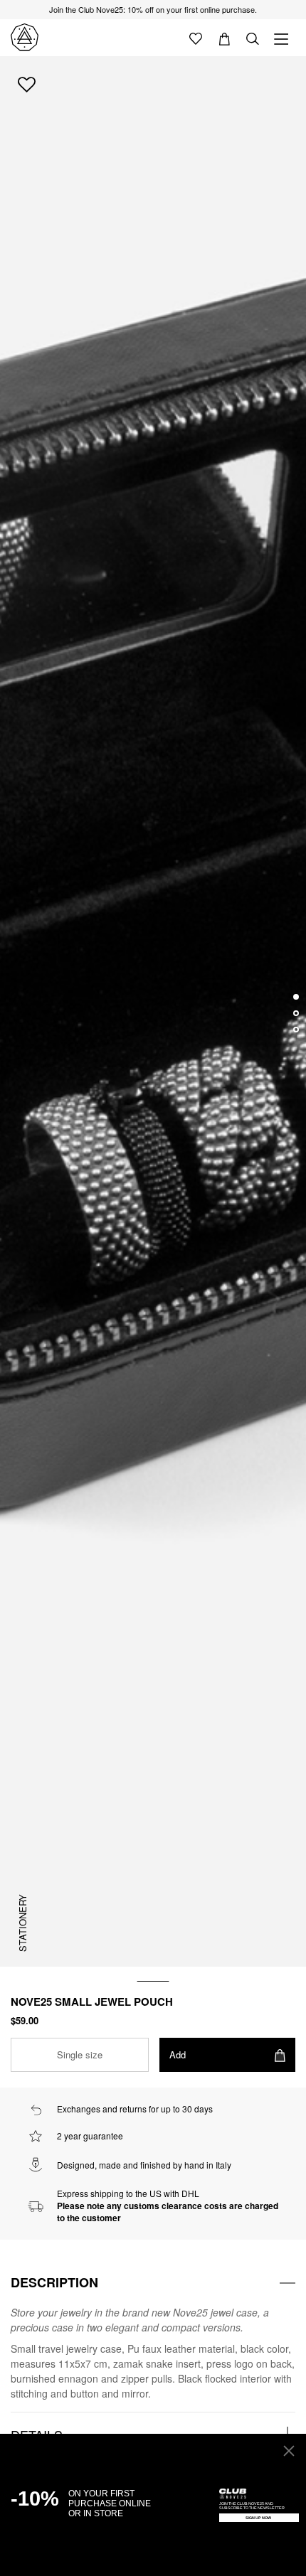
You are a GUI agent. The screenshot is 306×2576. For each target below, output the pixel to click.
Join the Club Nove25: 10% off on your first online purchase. (153, 9)
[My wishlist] (196, 38)
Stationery (22, 1923)
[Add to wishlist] (27, 84)
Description (54, 2282)
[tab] (153, 2283)
